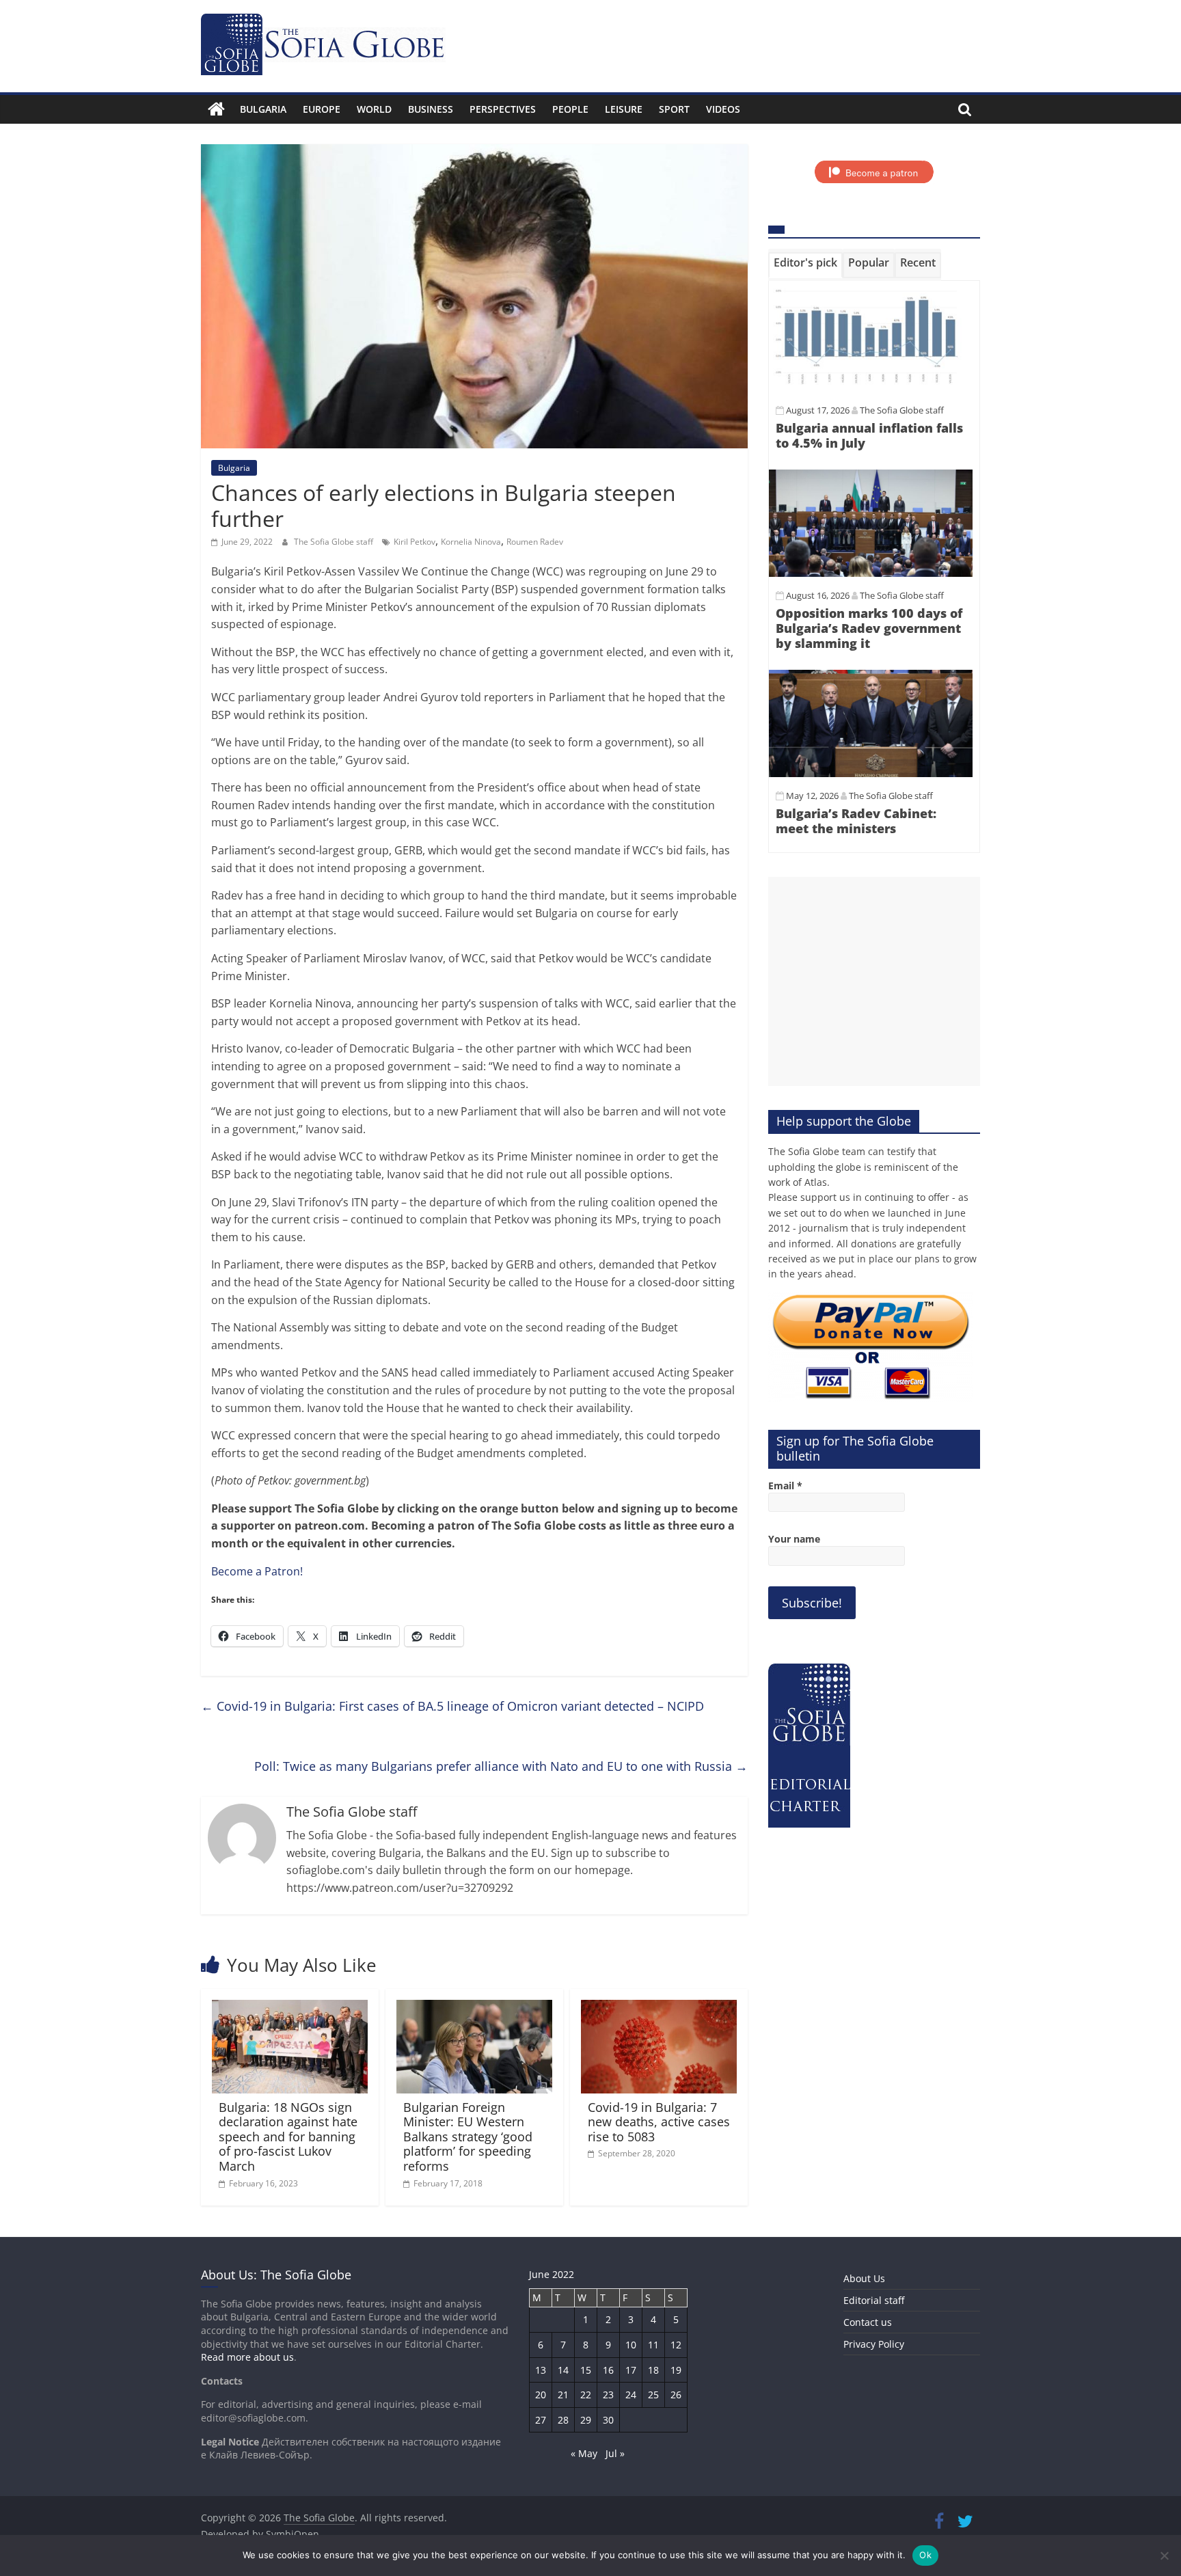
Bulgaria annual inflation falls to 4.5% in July (869, 435)
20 (541, 2395)
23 (608, 2395)
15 (586, 2370)
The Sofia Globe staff (335, 542)
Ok (925, 2555)
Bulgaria (263, 109)
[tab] (805, 265)
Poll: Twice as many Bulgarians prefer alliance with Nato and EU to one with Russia (501, 1766)
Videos (723, 109)
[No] (1164, 2555)
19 (676, 2370)
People (570, 109)
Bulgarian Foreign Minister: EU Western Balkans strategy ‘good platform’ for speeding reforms (468, 2137)
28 (563, 2420)
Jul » (615, 2453)
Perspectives (503, 109)
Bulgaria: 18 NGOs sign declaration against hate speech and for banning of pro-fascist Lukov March (288, 2137)
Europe (322, 109)
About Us (864, 2278)
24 (631, 2395)
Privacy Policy (874, 2344)
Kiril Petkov (415, 542)
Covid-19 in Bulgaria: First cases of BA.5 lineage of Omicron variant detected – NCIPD (452, 1706)
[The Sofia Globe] (216, 109)
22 (586, 2395)
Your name (794, 1539)
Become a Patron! (257, 1571)
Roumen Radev (535, 542)
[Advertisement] (874, 981)
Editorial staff (874, 2300)
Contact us (868, 2322)
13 (541, 2370)
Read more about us (247, 2357)
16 (608, 2370)
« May (584, 2453)
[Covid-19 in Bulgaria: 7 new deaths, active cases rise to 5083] (659, 2008)
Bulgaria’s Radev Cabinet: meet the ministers (856, 821)
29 (586, 2420)
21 (563, 2395)
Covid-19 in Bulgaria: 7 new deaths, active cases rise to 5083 (659, 2122)
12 (676, 2345)
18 (653, 2370)
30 (608, 2420)
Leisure (624, 109)
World (374, 109)
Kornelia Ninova (471, 542)
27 (541, 2420)
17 (631, 2370)
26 (676, 2395)
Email (785, 1486)
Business (431, 109)
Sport (674, 109)
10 (631, 2345)
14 (563, 2370)
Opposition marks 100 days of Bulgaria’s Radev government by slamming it (869, 628)
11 (653, 2345)
